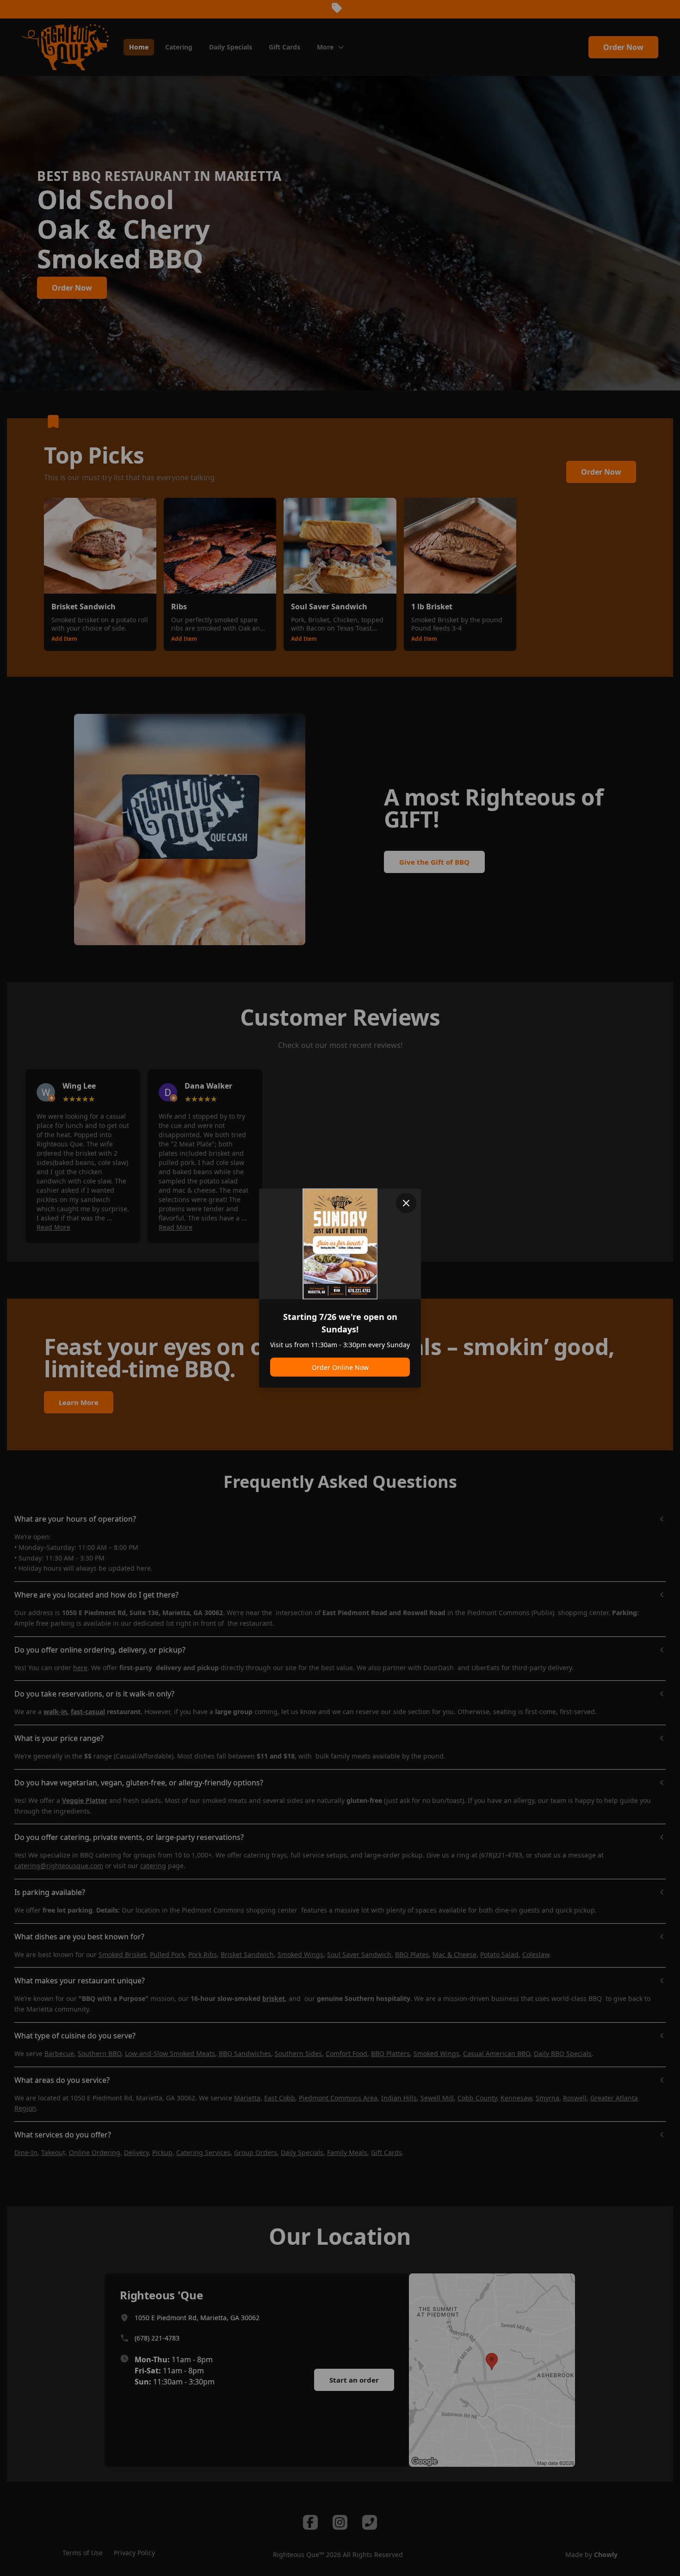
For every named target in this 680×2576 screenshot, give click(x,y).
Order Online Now (340, 1367)
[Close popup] (406, 1203)
